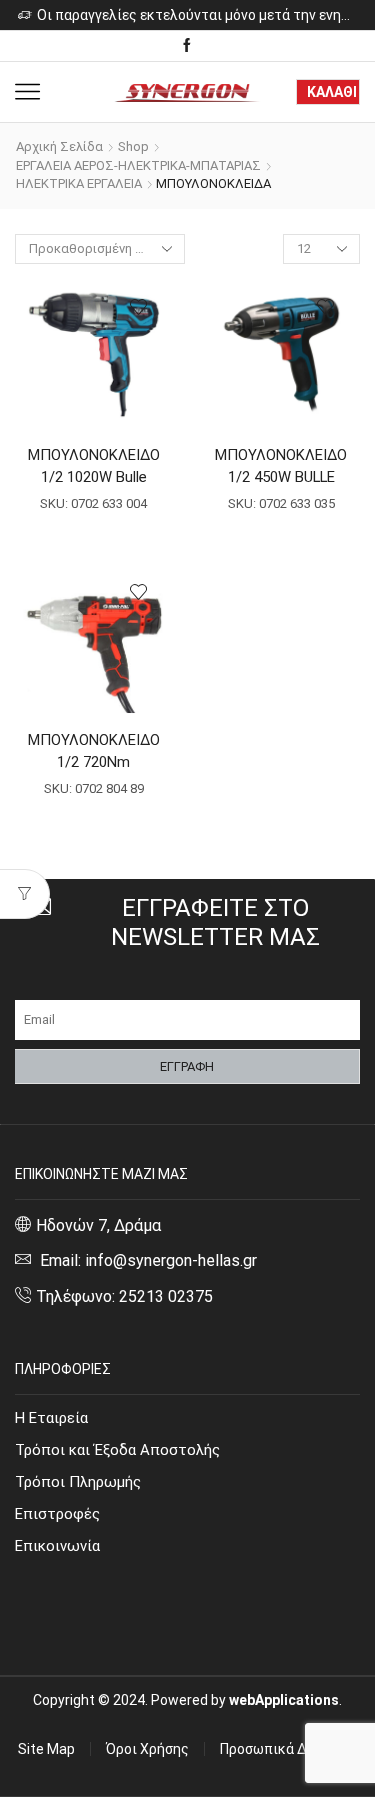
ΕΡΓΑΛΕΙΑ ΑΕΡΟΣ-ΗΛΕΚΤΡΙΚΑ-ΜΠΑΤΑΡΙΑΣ (138, 165)
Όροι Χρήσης (147, 1749)
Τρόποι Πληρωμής (78, 1482)
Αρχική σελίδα (59, 146)
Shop (133, 146)
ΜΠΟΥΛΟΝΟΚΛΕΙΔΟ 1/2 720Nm (94, 751)
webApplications (284, 1700)
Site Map (46, 1749)
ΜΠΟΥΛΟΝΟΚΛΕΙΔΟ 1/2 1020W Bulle (94, 466)
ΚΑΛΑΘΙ (332, 92)
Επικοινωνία (57, 1546)
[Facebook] (187, 46)
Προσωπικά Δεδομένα (290, 1749)
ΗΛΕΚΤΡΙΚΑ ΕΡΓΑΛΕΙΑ (79, 183)
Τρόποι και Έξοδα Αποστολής (117, 1450)
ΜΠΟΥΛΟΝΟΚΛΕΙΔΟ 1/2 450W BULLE (281, 466)
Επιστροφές (57, 1514)
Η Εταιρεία (51, 1418)
